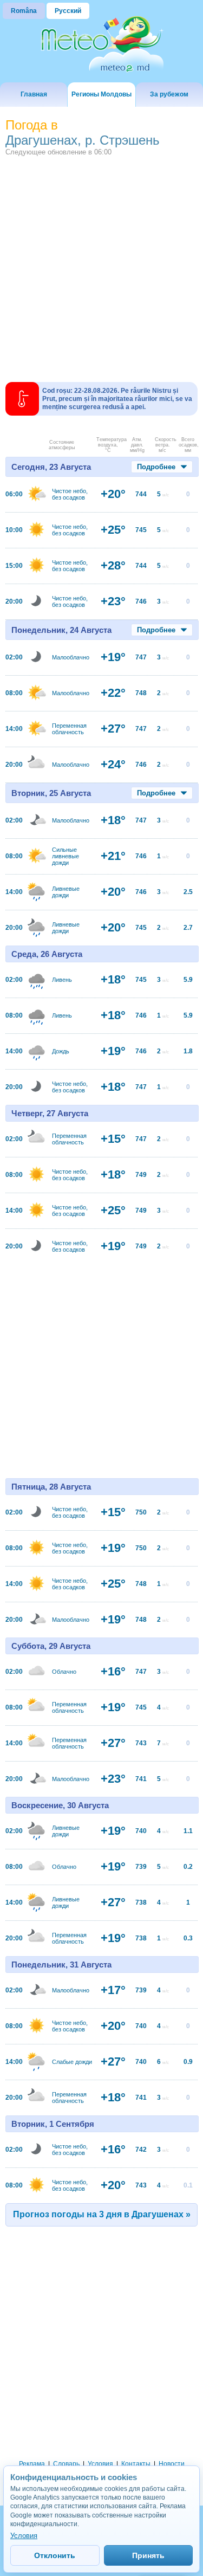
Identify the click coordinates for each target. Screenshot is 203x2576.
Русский (68, 11)
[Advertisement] (101, 263)
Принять (148, 2555)
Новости (172, 2464)
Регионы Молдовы (101, 94)
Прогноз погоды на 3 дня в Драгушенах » (102, 2214)
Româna (24, 11)
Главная (34, 94)
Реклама (32, 2464)
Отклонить (55, 2555)
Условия (100, 2464)
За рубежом (169, 94)
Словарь (66, 2464)
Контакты (136, 2464)
